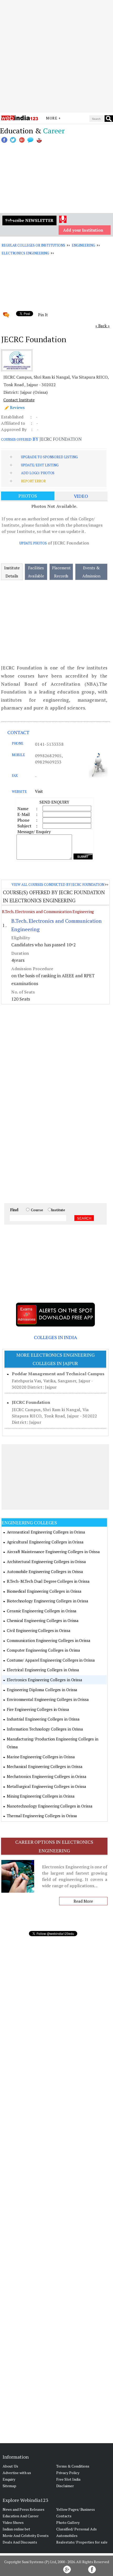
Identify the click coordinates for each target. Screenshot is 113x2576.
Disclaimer (65, 2486)
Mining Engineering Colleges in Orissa (41, 1796)
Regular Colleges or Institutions (33, 245)
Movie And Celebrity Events (26, 2536)
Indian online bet (16, 2529)
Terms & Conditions (73, 2466)
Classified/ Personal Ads (76, 2529)
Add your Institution (83, 230)
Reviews (17, 407)
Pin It (43, 315)
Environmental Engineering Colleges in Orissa (48, 1699)
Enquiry (9, 2479)
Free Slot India (68, 2479)
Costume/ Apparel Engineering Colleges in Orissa (51, 1660)
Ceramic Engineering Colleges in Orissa (42, 1611)
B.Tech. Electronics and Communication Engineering (48, 912)
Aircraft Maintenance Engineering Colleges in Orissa (53, 1552)
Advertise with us (17, 2473)
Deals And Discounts (20, 2542)
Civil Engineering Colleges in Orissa (38, 1630)
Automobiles (67, 2536)
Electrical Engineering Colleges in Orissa (43, 1670)
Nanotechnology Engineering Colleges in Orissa (50, 1806)
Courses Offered (16, 439)
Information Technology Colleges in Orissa (45, 1729)
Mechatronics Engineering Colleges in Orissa (47, 1776)
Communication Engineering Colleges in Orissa (49, 1640)
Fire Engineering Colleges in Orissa (38, 1709)
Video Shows (13, 2522)
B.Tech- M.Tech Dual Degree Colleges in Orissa (48, 1581)
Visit (39, 791)
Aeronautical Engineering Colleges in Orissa (46, 1532)
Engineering (83, 245)
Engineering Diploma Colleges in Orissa (42, 1690)
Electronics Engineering (25, 253)
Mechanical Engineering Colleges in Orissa (45, 1766)
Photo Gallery (68, 2522)
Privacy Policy (68, 2473)
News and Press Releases (24, 2509)
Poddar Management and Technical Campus (58, 1374)
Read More (83, 1901)
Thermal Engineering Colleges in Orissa (42, 1816)
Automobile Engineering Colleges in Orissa (45, 1571)
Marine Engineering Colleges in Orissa (41, 1757)
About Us (10, 2466)
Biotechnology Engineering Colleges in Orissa (48, 1601)
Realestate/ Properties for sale (82, 2542)
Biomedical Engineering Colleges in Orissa (44, 1591)
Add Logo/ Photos (38, 473)
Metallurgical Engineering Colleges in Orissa (47, 1786)
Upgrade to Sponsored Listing (49, 457)
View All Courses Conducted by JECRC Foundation (58, 885)
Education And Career (21, 2516)
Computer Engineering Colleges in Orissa (43, 1650)
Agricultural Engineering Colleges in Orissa (45, 1542)
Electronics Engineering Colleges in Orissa (45, 1680)
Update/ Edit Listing (40, 465)
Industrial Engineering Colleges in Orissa (43, 1719)
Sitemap (9, 2486)
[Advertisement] (56, 56)
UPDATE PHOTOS (33, 543)
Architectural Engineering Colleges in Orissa (46, 1562)
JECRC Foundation (31, 1402)
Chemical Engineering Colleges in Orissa (43, 1620)
